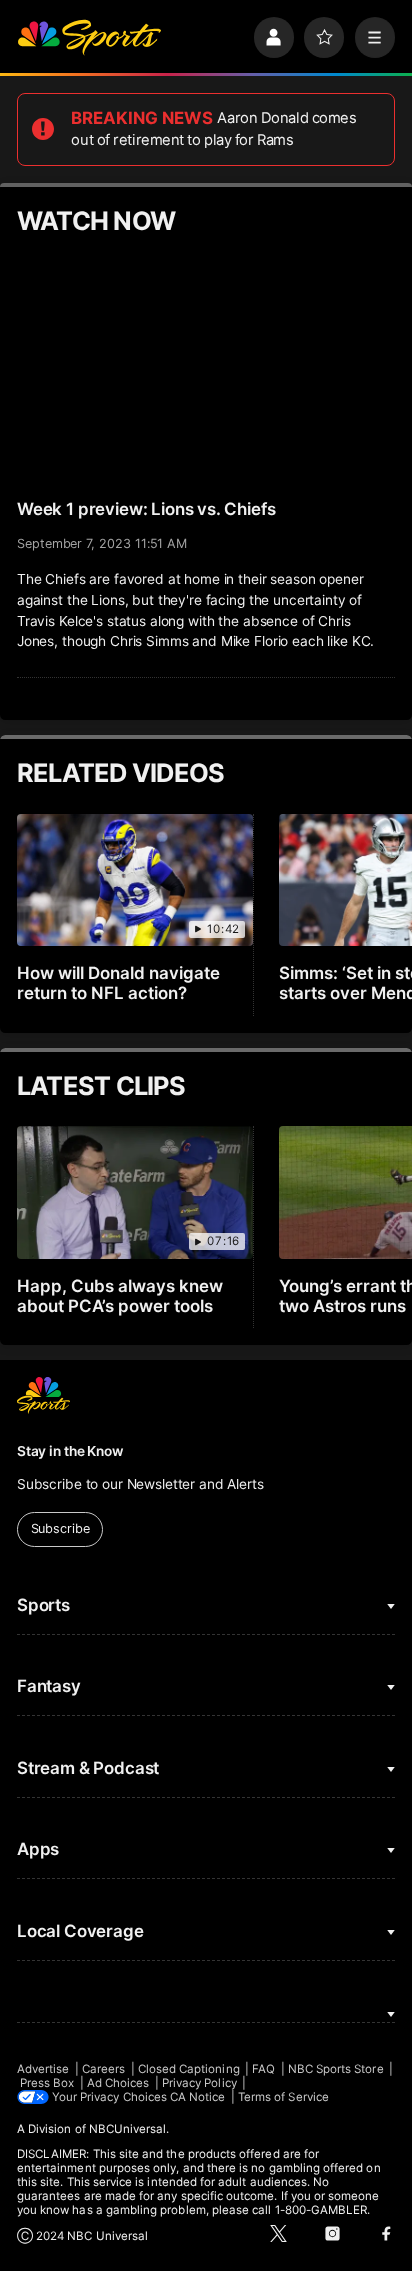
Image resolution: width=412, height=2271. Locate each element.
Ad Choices (118, 2083)
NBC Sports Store (336, 2069)
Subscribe (60, 1528)
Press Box (47, 2083)
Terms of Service (283, 2097)
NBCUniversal (128, 2129)
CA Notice (198, 2097)
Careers (103, 2069)
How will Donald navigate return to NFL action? (118, 983)
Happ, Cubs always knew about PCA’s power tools (120, 1296)
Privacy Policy (199, 2083)
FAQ (263, 2069)
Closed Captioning (189, 2069)
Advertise (43, 2069)
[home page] (89, 37)
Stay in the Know (70, 1451)
